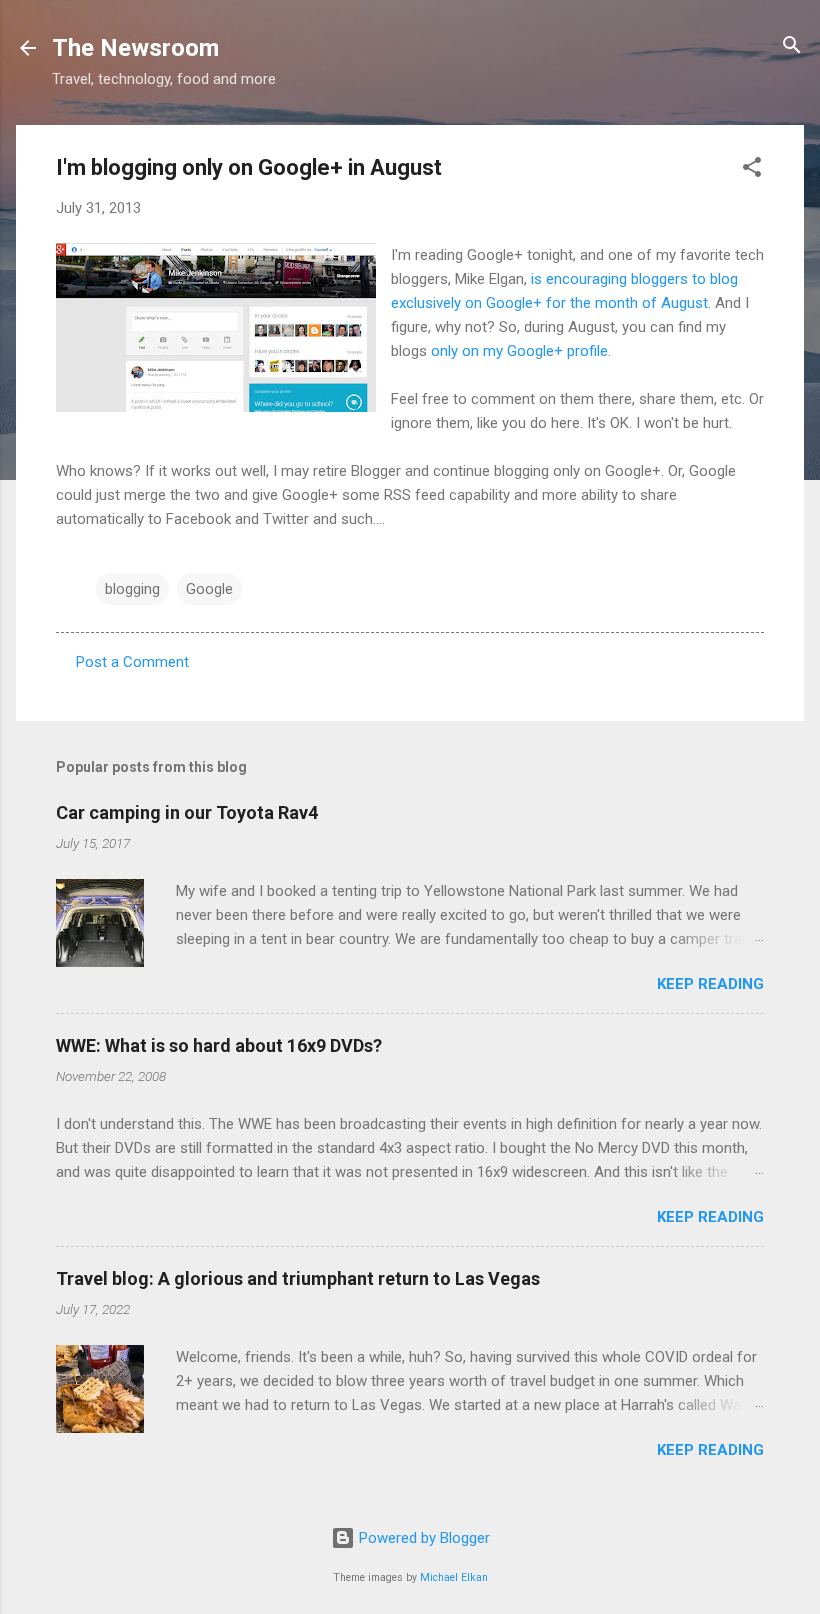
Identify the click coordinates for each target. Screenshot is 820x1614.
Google (209, 589)
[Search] (792, 46)
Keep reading (710, 984)
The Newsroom (135, 48)
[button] (752, 168)
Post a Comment (132, 662)
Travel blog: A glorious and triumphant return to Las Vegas (298, 1278)
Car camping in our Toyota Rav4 (187, 812)
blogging (132, 589)
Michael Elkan (454, 1577)
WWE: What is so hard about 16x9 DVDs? (219, 1045)
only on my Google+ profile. (523, 351)
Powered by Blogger (422, 1538)
